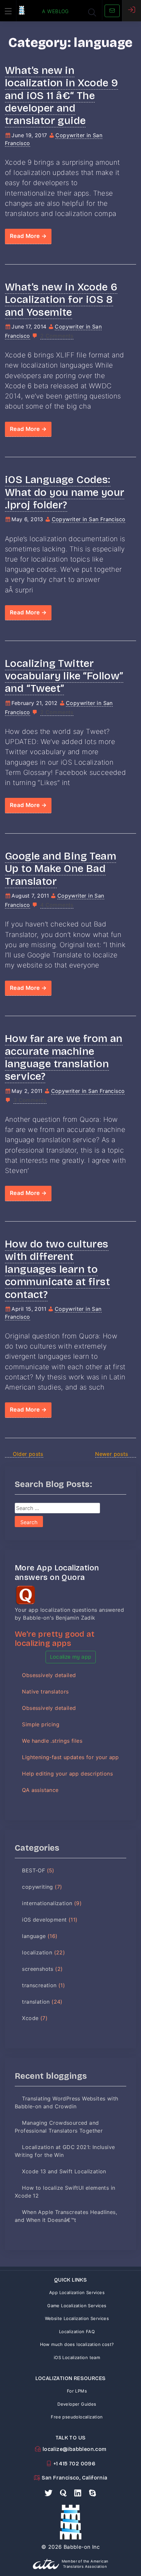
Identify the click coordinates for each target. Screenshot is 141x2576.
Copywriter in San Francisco (89, 519)
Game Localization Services (77, 2306)
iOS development (44, 1920)
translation (36, 2002)
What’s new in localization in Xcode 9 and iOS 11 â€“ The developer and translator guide (61, 96)
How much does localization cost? (77, 2344)
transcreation (39, 1985)
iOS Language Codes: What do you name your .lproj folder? (65, 492)
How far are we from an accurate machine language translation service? (64, 1057)
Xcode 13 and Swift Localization (64, 2171)
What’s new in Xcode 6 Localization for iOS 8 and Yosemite (61, 300)
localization (37, 1952)
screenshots (38, 1969)
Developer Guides (77, 2404)
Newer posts (111, 1454)
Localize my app (71, 1657)
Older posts (28, 1454)
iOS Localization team (77, 2357)
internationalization (47, 1903)
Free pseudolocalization (77, 2417)
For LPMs (77, 2391)
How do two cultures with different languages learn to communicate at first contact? (57, 1269)
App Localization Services (77, 2292)
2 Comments (57, 336)
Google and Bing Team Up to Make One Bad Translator (60, 869)
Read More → (28, 236)
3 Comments (30, 1100)
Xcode (30, 2018)
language (34, 1936)
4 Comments (57, 905)
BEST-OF (33, 1870)
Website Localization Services (77, 2318)
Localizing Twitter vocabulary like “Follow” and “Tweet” (64, 676)
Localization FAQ (77, 2331)
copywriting (37, 1887)
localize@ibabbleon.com (74, 2449)
